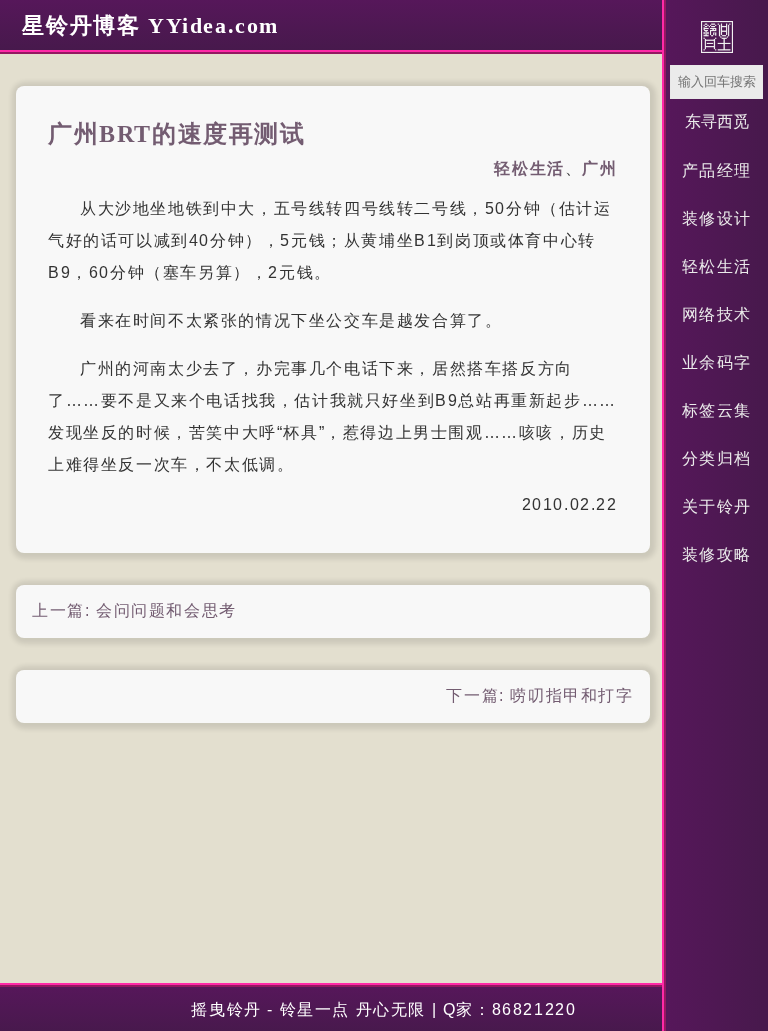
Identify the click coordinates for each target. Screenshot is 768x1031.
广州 (599, 168)
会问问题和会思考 (166, 610)
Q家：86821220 (510, 1009)
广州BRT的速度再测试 (177, 134)
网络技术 (717, 314)
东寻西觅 (717, 121)
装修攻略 (717, 554)
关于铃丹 (717, 506)
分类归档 (717, 458)
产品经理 (717, 170)
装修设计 (717, 218)
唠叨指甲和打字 (571, 695)
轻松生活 (717, 266)
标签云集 (717, 410)
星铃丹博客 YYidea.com (150, 25)
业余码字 (717, 362)
